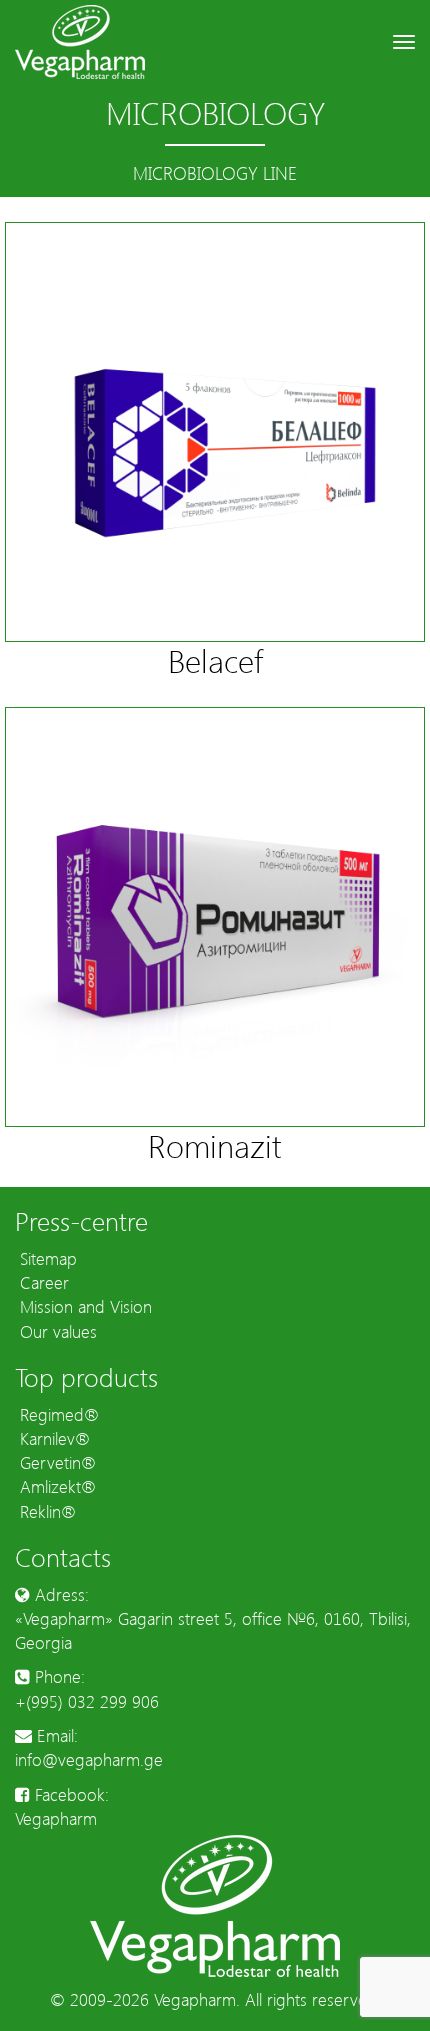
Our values (56, 1331)
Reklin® (45, 1511)
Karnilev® (52, 1438)
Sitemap (46, 1258)
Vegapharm (56, 1818)
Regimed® (57, 1414)
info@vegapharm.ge (89, 1759)
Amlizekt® (55, 1486)
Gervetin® (55, 1462)
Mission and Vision (83, 1306)
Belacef (215, 659)
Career (42, 1282)
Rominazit (215, 1144)
